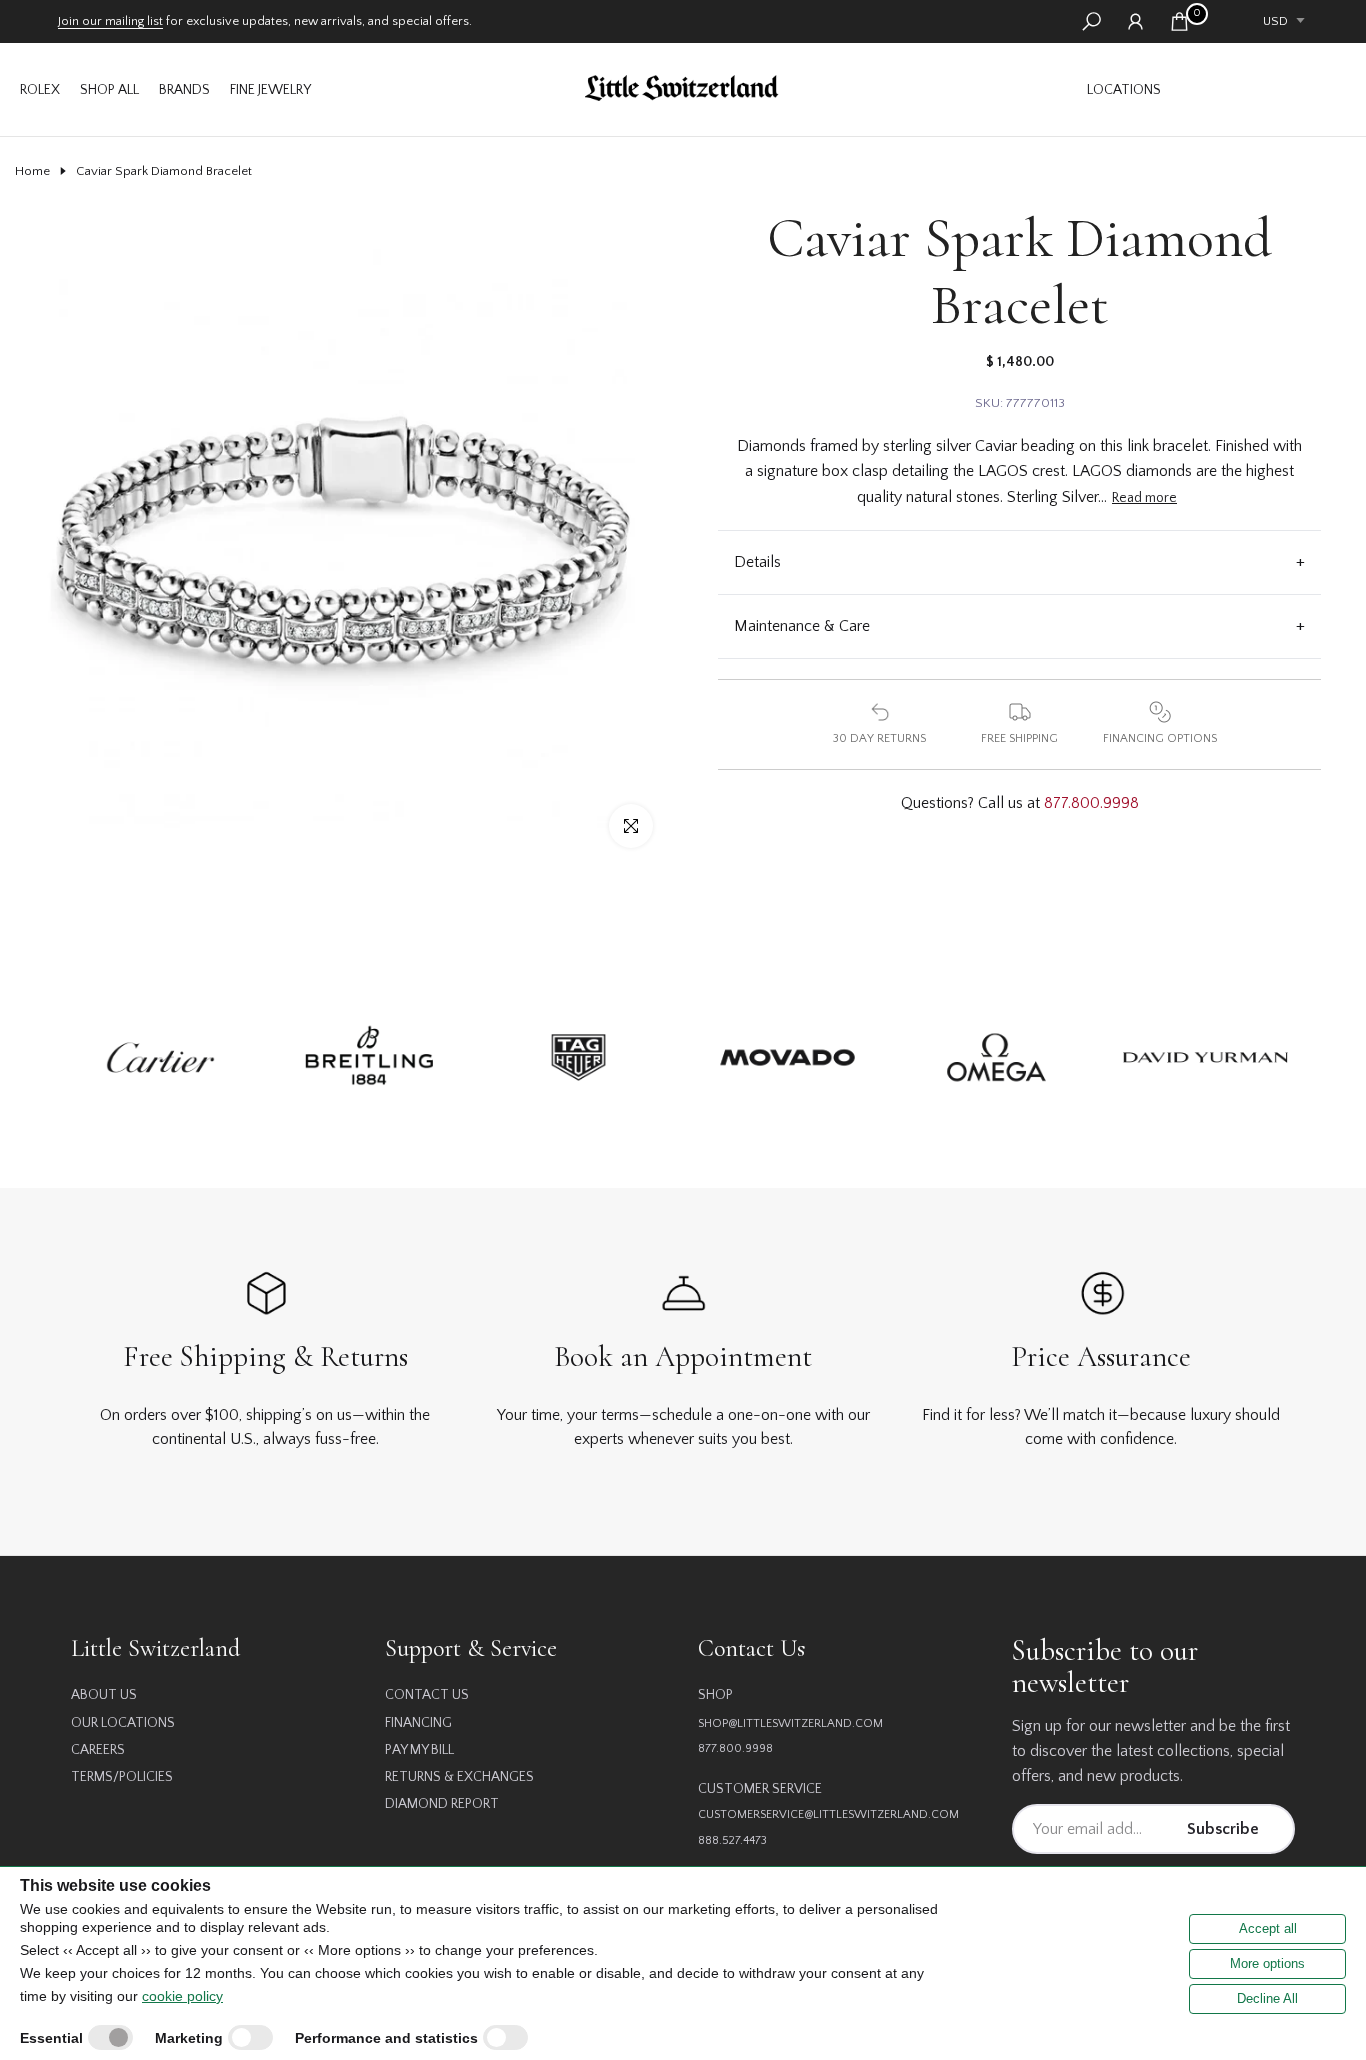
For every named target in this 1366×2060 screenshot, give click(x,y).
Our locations (123, 1723)
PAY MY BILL (419, 1750)
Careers (98, 1750)
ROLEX (40, 90)
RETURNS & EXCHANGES (459, 1777)
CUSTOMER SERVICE (760, 1789)
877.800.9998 (1091, 803)
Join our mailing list (110, 21)
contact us (427, 1695)
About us (104, 1695)
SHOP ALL (109, 90)
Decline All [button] (1267, 1998)
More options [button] (1267, 1963)
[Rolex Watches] (1261, 89)
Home (32, 171)
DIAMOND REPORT (442, 1804)
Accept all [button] (1268, 1928)
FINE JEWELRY (270, 90)
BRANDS (184, 90)
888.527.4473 (732, 1840)
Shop (715, 1695)
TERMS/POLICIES (122, 1777)
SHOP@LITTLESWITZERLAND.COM (790, 1723)
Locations (1124, 90)
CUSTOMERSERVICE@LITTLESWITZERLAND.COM (828, 1814)
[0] (1179, 21)
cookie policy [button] (182, 1996)
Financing (418, 1723)
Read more (1144, 498)
